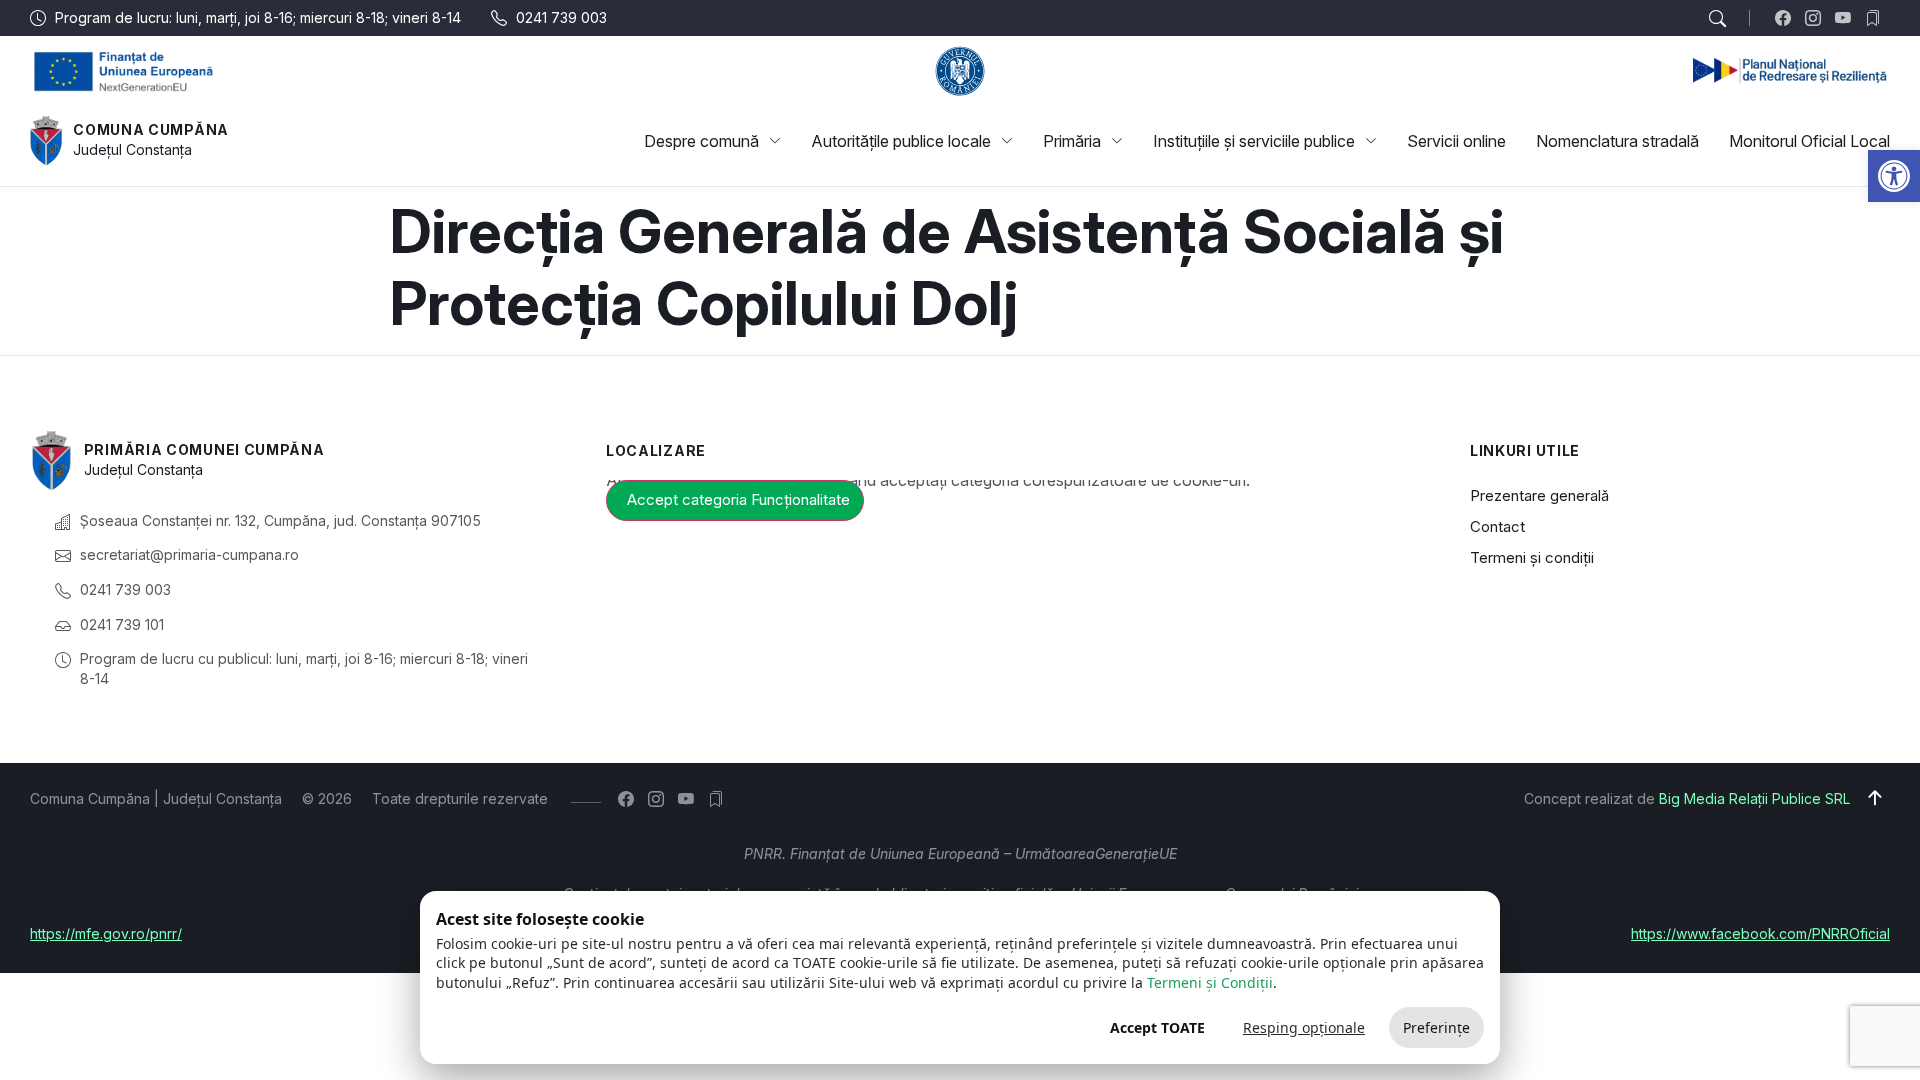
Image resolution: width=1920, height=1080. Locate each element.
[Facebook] (1787, 18)
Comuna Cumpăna (151, 129)
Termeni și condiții (1532, 557)
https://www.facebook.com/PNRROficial (1760, 933)
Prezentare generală (1539, 495)
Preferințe (1436, 1027)
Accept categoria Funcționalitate (738, 499)
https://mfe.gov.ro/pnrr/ (106, 933)
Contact (1497, 526)
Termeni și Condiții (1210, 982)
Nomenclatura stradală (1617, 141)
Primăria (1072, 141)
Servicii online (1456, 141)
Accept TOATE (1157, 1027)
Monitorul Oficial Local (1809, 141)
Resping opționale (1304, 1027)
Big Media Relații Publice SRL (1754, 798)
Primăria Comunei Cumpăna (204, 449)
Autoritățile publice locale (901, 141)
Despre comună (701, 141)
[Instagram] (1817, 18)
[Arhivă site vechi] (1877, 18)
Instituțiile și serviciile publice (1254, 141)
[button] (1894, 176)
